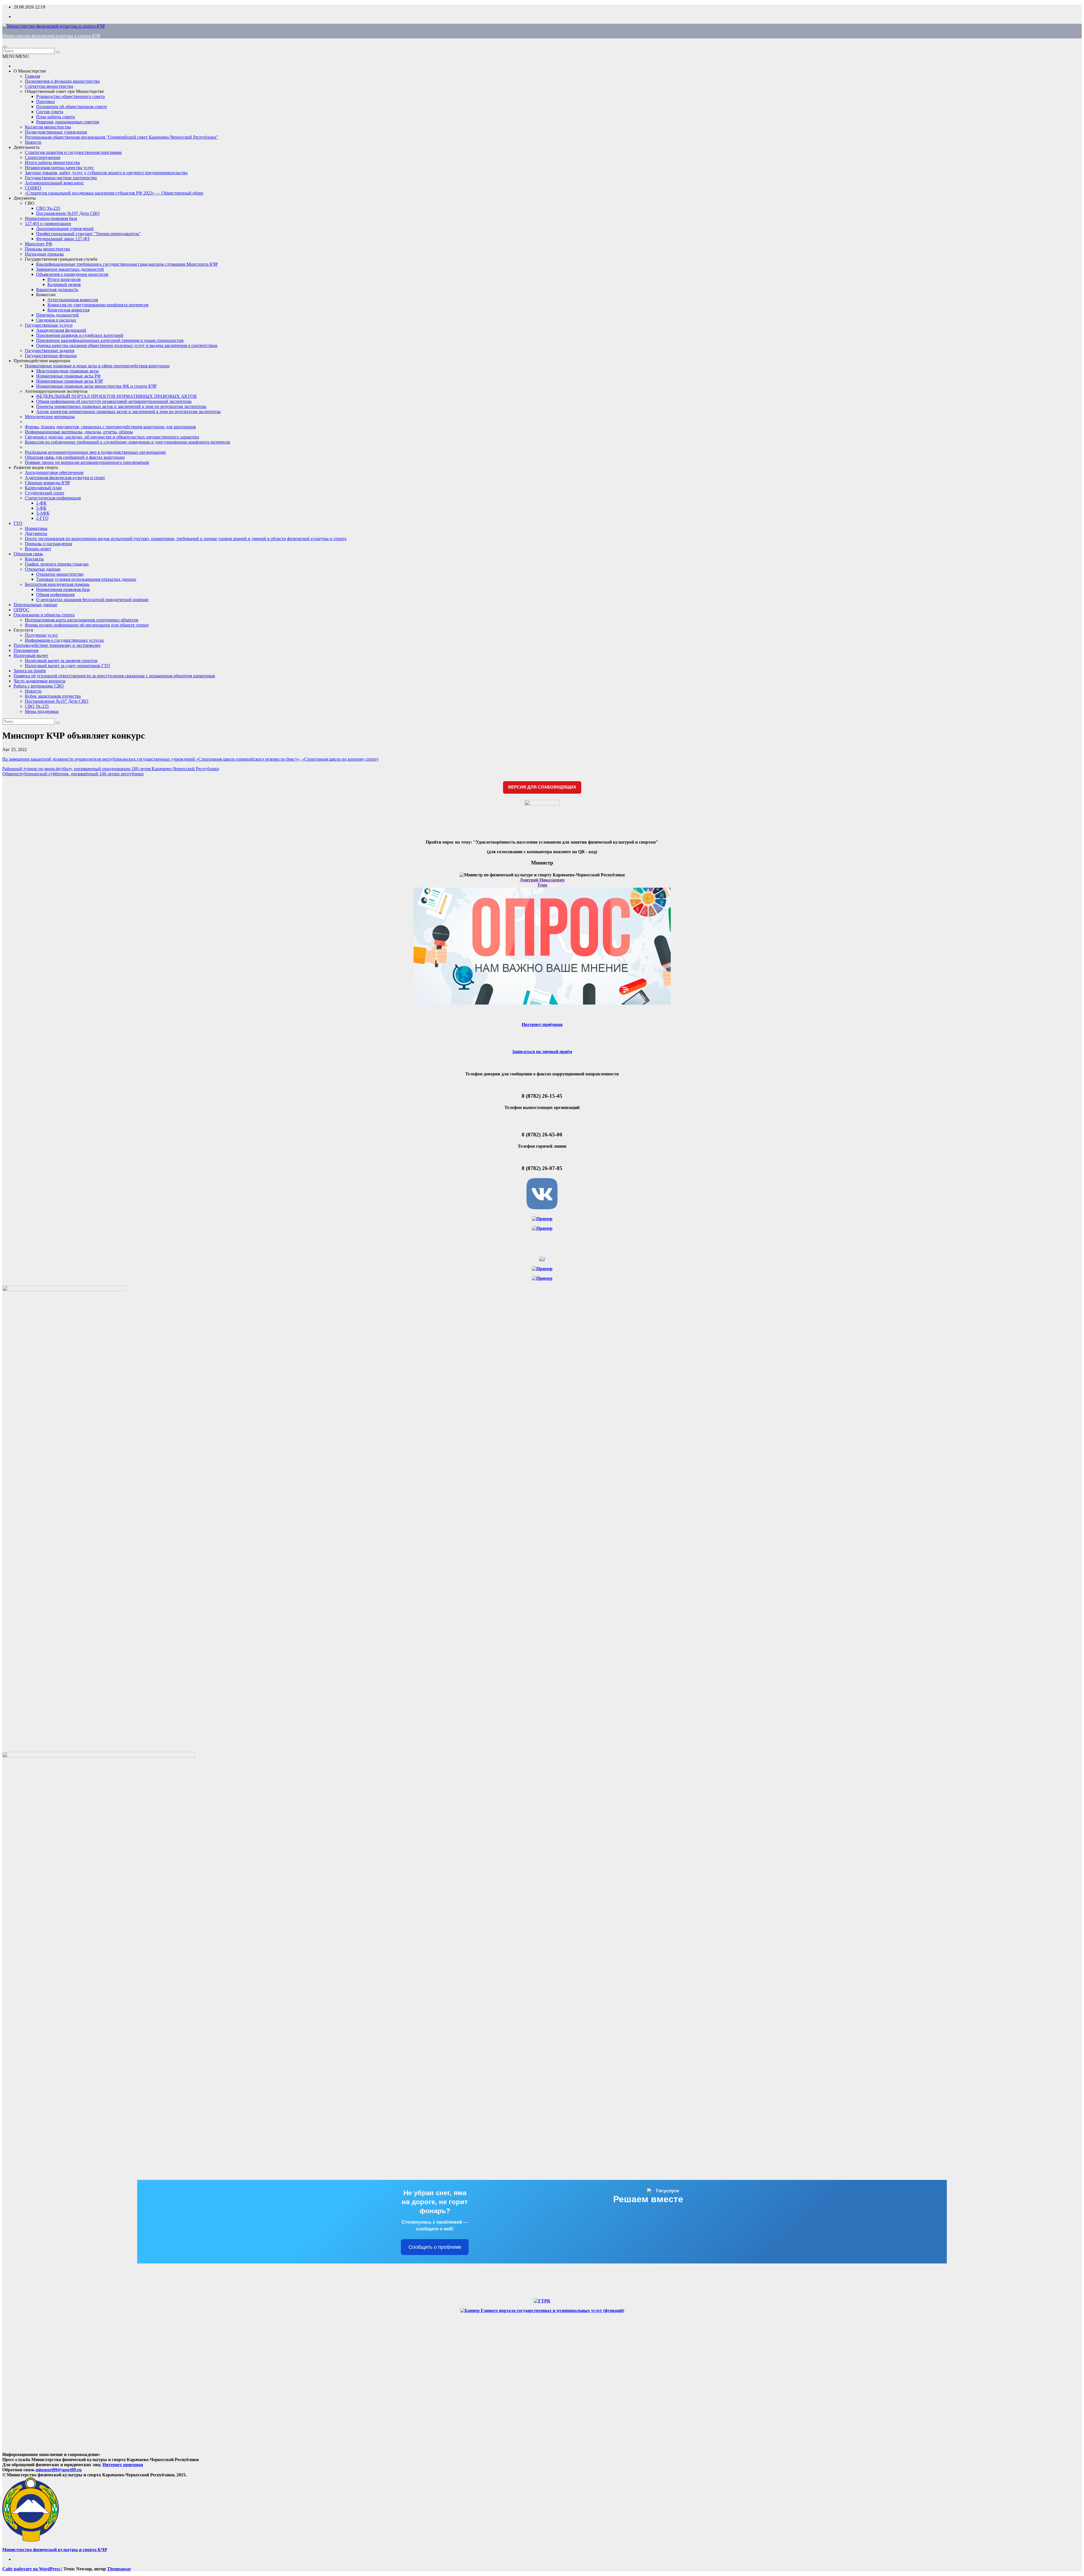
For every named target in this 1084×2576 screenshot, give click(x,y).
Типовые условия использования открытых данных (86, 579)
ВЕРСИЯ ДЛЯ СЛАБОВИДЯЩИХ (542, 787)
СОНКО (33, 188)
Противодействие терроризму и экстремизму (57, 645)
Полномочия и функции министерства (62, 81)
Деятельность (27, 147)
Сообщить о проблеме (435, 2247)
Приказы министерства (47, 249)
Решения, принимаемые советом (68, 122)
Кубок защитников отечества (53, 696)
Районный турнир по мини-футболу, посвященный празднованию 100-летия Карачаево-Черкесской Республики (111, 769)
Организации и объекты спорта (44, 615)
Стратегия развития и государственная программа (73, 152)
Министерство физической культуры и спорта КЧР (51, 36)
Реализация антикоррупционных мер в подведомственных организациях (95, 452)
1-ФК (41, 503)
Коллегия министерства (48, 127)
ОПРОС (21, 610)
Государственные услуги (49, 325)
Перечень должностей (57, 315)
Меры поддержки (42, 711)
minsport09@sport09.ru (59, 2470)
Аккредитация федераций (61, 330)
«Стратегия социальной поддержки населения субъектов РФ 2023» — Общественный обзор (114, 193)
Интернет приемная (123, 2465)
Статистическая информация (53, 498)
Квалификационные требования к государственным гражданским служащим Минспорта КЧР (127, 264)
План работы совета (55, 117)
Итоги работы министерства (52, 162)
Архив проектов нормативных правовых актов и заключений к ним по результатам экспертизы (128, 411)
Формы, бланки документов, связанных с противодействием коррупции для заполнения (110, 427)
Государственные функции (51, 356)
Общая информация (55, 594)
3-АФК (43, 513)
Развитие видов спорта (36, 467)
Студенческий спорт (45, 493)
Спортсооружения (42, 157)
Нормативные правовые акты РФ (68, 376)
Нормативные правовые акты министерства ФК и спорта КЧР (96, 386)
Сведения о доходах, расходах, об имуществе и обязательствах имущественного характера (112, 437)
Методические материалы (50, 417)
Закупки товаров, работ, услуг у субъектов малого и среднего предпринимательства (106, 173)
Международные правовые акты (67, 371)
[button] (16, 56)
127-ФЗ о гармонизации (48, 223)
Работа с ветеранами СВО (39, 686)
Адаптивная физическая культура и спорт (65, 478)
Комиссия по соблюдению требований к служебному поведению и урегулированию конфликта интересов (127, 442)
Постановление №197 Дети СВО (68, 213)
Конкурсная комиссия (68, 310)
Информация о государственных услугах (64, 640)
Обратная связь (28, 554)
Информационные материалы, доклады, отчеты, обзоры (79, 432)
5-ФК (41, 508)
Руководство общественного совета (70, 96)
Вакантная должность (57, 290)
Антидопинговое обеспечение (54, 472)
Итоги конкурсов (64, 279)
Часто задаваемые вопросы (40, 681)
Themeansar (119, 2569)
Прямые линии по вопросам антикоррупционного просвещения (87, 462)
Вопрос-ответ (38, 549)
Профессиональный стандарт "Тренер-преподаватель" (88, 234)
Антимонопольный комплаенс (54, 183)
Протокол (45, 101)
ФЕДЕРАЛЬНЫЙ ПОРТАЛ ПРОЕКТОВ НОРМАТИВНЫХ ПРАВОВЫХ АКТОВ (116, 396)
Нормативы (36, 528)
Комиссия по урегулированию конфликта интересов (98, 305)
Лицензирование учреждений (65, 229)
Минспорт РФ (39, 244)
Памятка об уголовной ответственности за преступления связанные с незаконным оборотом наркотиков (114, 676)
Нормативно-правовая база (51, 218)
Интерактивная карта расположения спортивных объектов (82, 620)
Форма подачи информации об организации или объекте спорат (87, 625)
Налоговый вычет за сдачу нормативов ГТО (67, 666)
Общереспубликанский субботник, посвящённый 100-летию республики (73, 774)
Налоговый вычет (31, 655)
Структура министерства (49, 86)
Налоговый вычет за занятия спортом (61, 661)
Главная (32, 76)
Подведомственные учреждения (56, 132)
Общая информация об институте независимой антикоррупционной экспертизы (114, 401)
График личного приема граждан (57, 564)
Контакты (34, 559)
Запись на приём (30, 671)
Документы (25, 198)
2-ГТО (42, 518)
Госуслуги (23, 630)
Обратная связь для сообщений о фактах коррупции (75, 457)
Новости (33, 142)
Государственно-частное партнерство (61, 178)
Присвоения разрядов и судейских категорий (80, 335)
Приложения (26, 650)
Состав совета (50, 112)
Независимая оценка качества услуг (59, 168)
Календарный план (43, 488)
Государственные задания (50, 351)
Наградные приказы (44, 254)
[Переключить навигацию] (5, 47)
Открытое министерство (60, 574)
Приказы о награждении (49, 544)
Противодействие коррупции (42, 361)
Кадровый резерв (64, 284)
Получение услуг (41, 635)
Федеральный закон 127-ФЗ (63, 239)
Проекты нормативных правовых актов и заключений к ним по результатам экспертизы (121, 406)
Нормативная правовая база (63, 589)
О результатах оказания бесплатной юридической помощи (92, 600)
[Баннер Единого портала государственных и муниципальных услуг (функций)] (542, 2310)
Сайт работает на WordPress (32, 2569)
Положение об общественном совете (72, 107)
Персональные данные (35, 605)
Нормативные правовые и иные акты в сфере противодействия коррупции (97, 366)
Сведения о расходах (56, 320)
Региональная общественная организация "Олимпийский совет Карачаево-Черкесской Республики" (122, 137)
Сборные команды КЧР (47, 483)
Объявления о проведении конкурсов (72, 274)
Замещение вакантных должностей (70, 269)
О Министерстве (30, 71)
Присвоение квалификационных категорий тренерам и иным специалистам (110, 340)
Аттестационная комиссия (73, 300)
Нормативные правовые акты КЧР (70, 381)
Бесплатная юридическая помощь (57, 584)
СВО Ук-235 (48, 208)
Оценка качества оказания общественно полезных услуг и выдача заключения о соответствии (127, 345)
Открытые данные (43, 569)
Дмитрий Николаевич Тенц (542, 882)
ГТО (18, 523)
